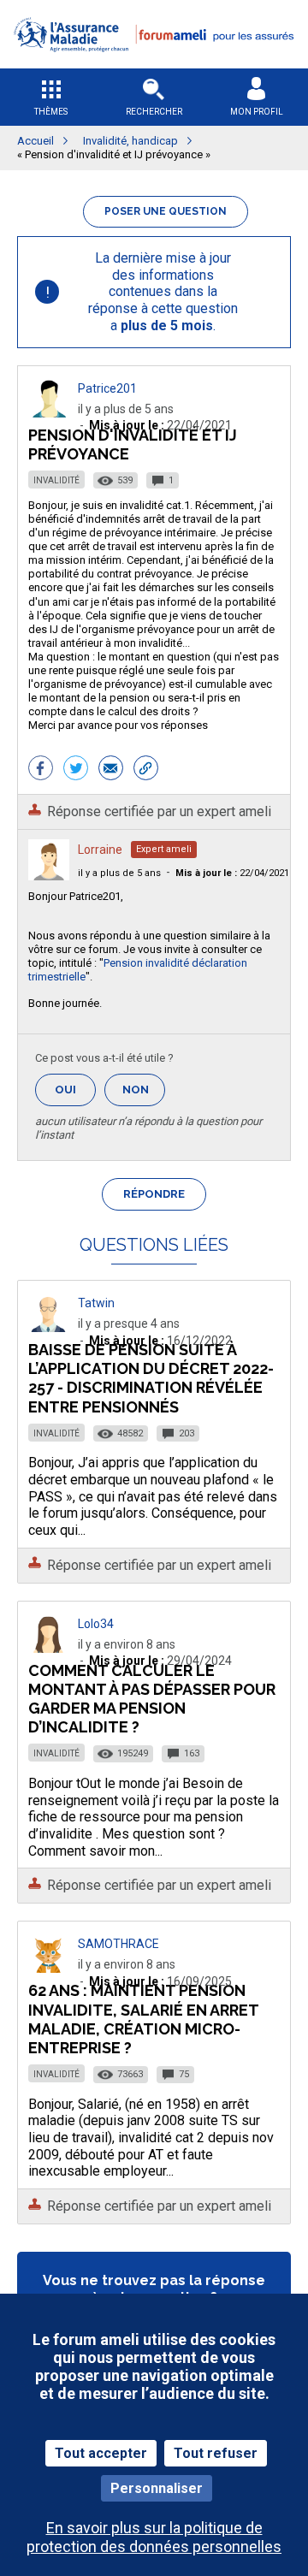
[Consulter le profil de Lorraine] (49, 876)
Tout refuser (216, 2453)
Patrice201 (107, 388)
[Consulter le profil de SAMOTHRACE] (49, 1968)
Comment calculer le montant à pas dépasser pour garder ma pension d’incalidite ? (152, 1699)
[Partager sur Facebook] (41, 770)
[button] (154, 63)
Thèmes (51, 112)
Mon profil (257, 112)
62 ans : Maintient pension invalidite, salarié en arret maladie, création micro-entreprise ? (143, 2019)
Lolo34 (96, 1624)
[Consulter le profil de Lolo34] (49, 1648)
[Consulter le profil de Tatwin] (49, 1327)
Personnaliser (157, 2488)
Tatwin (96, 1303)
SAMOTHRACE (118, 1944)
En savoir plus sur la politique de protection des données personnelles (154, 2537)
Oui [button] (75, 1090)
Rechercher (154, 112)
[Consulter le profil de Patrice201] (49, 413)
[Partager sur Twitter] (76, 770)
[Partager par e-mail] (111, 770)
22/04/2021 (232, 873)
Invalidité (56, 480)
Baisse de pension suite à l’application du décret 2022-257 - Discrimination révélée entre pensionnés (151, 1378)
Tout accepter (101, 2453)
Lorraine (100, 850)
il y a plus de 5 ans (119, 873)
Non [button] (144, 1095)
